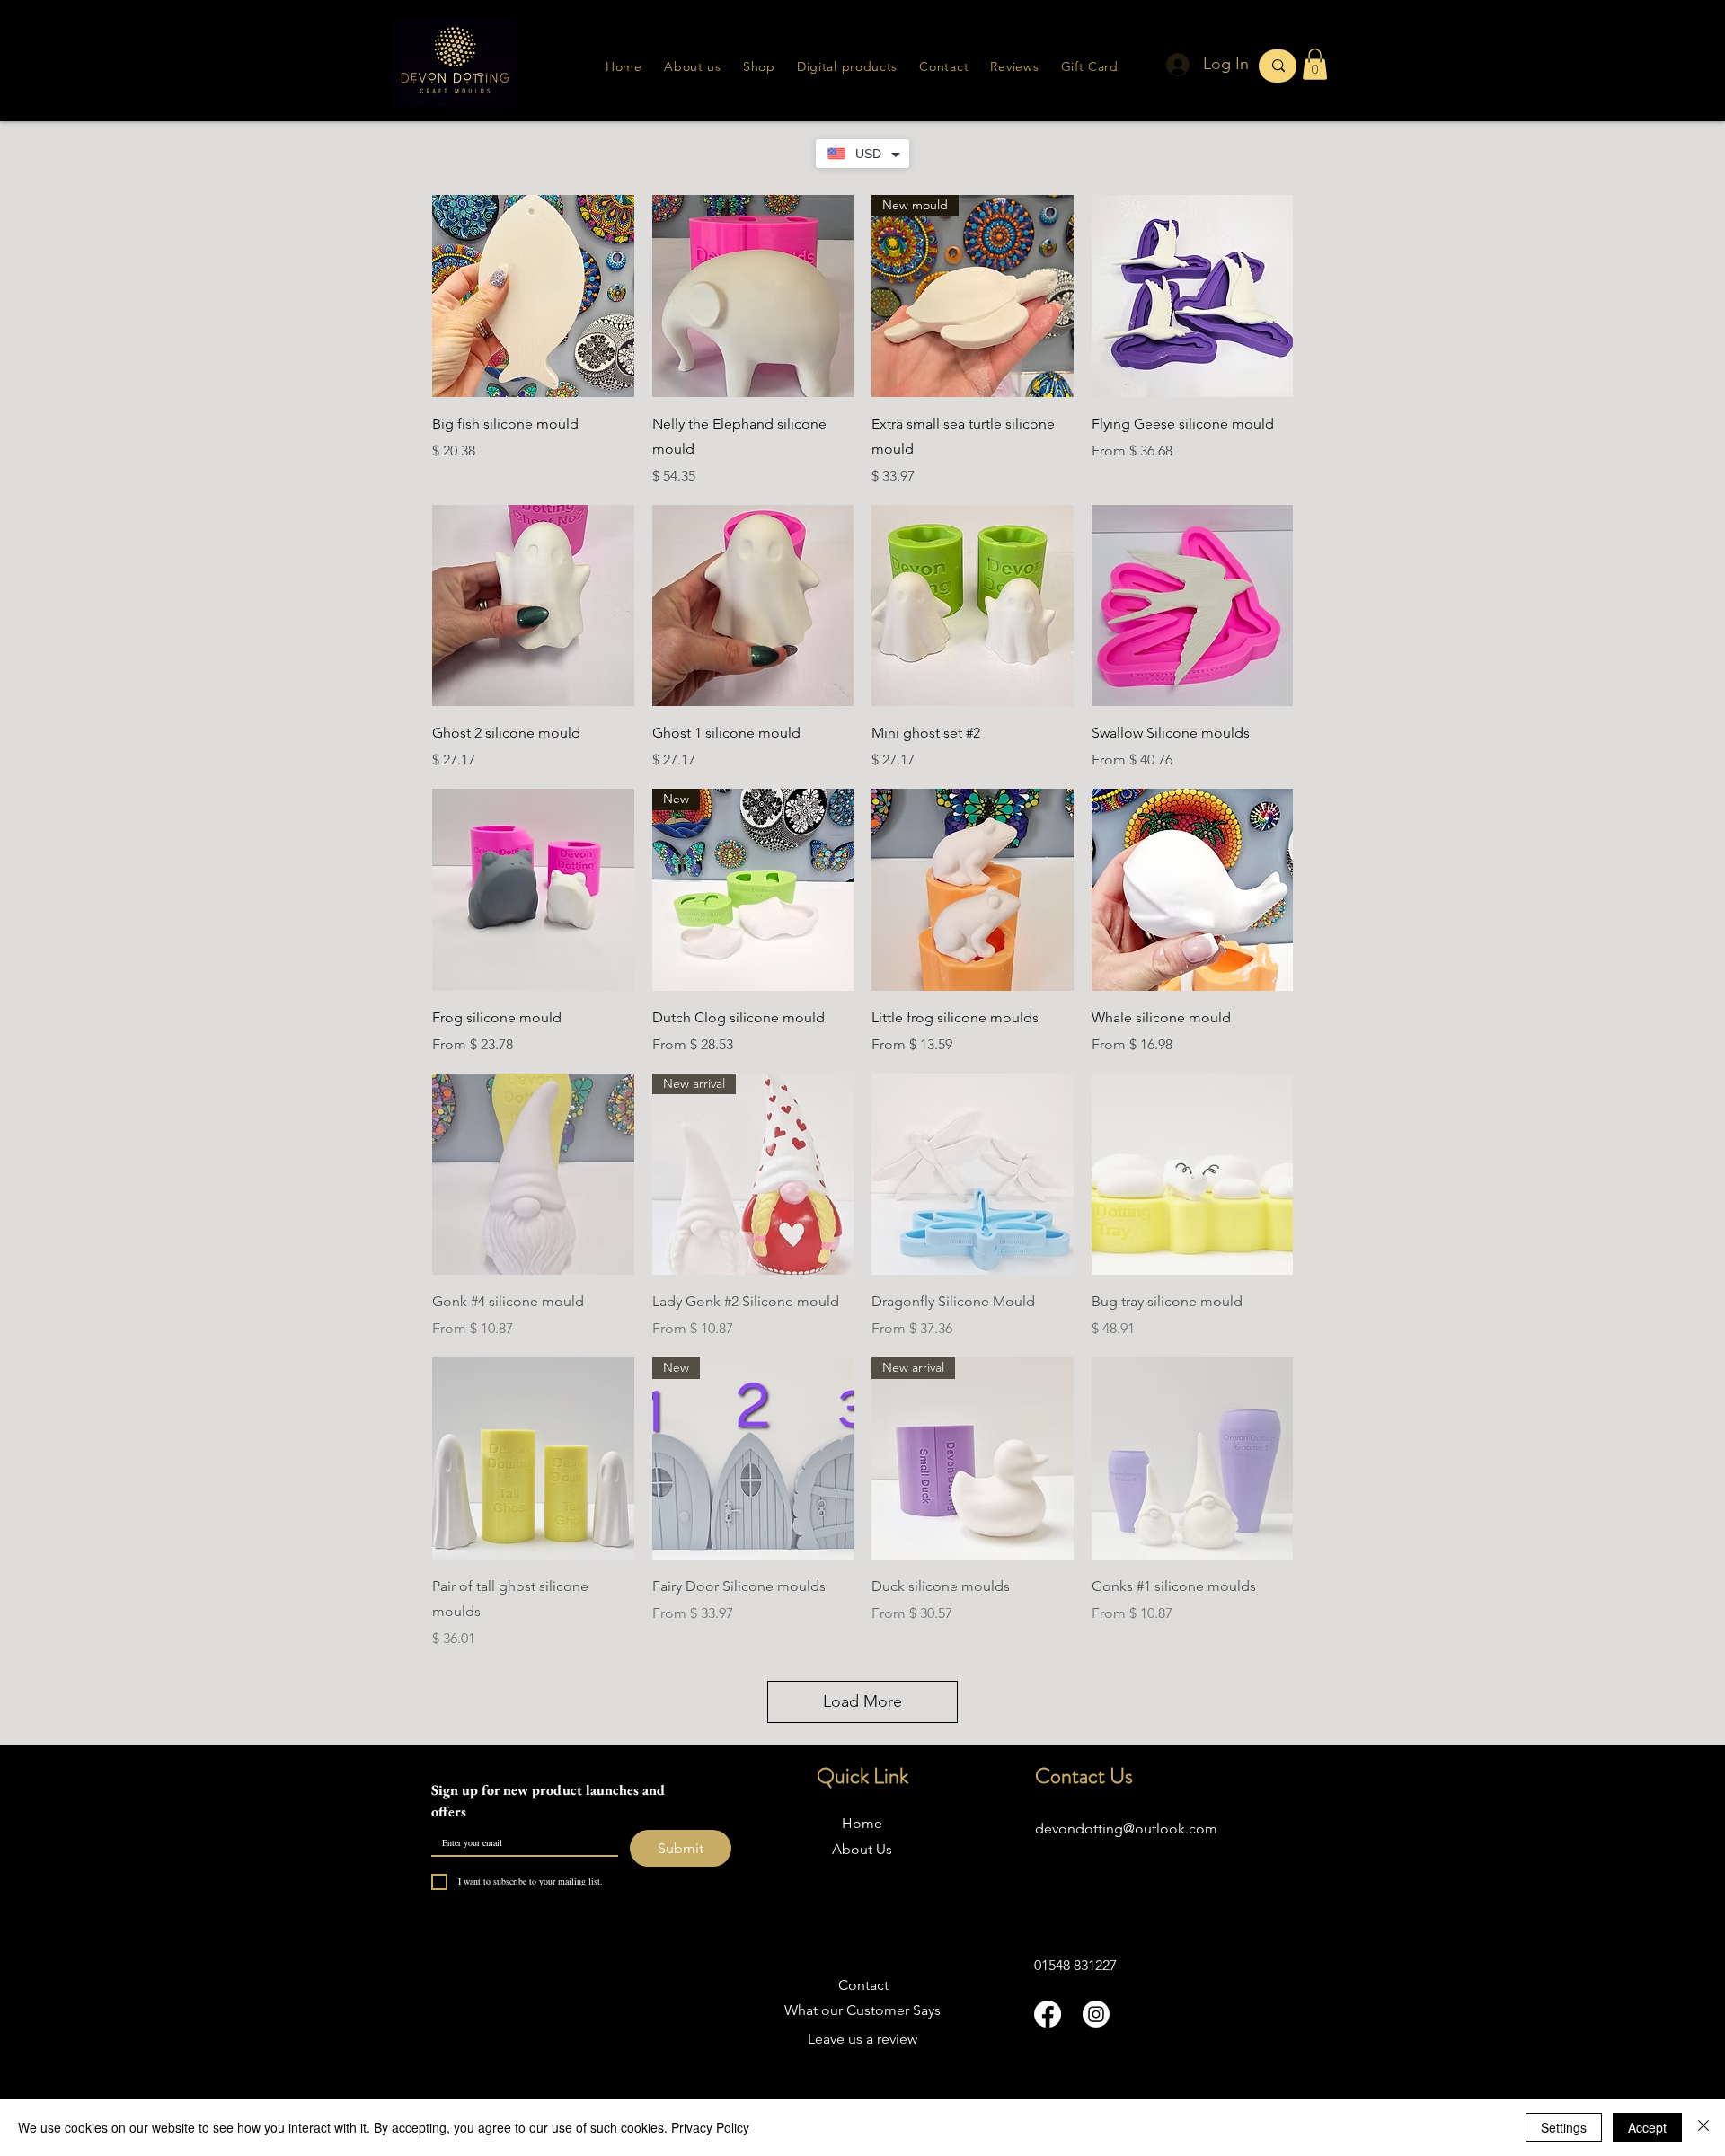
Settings (1564, 2127)
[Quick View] (533, 296)
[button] (1014, 66)
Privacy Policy (710, 2127)
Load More (862, 1701)
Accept (1647, 2127)
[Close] (1703, 2127)
